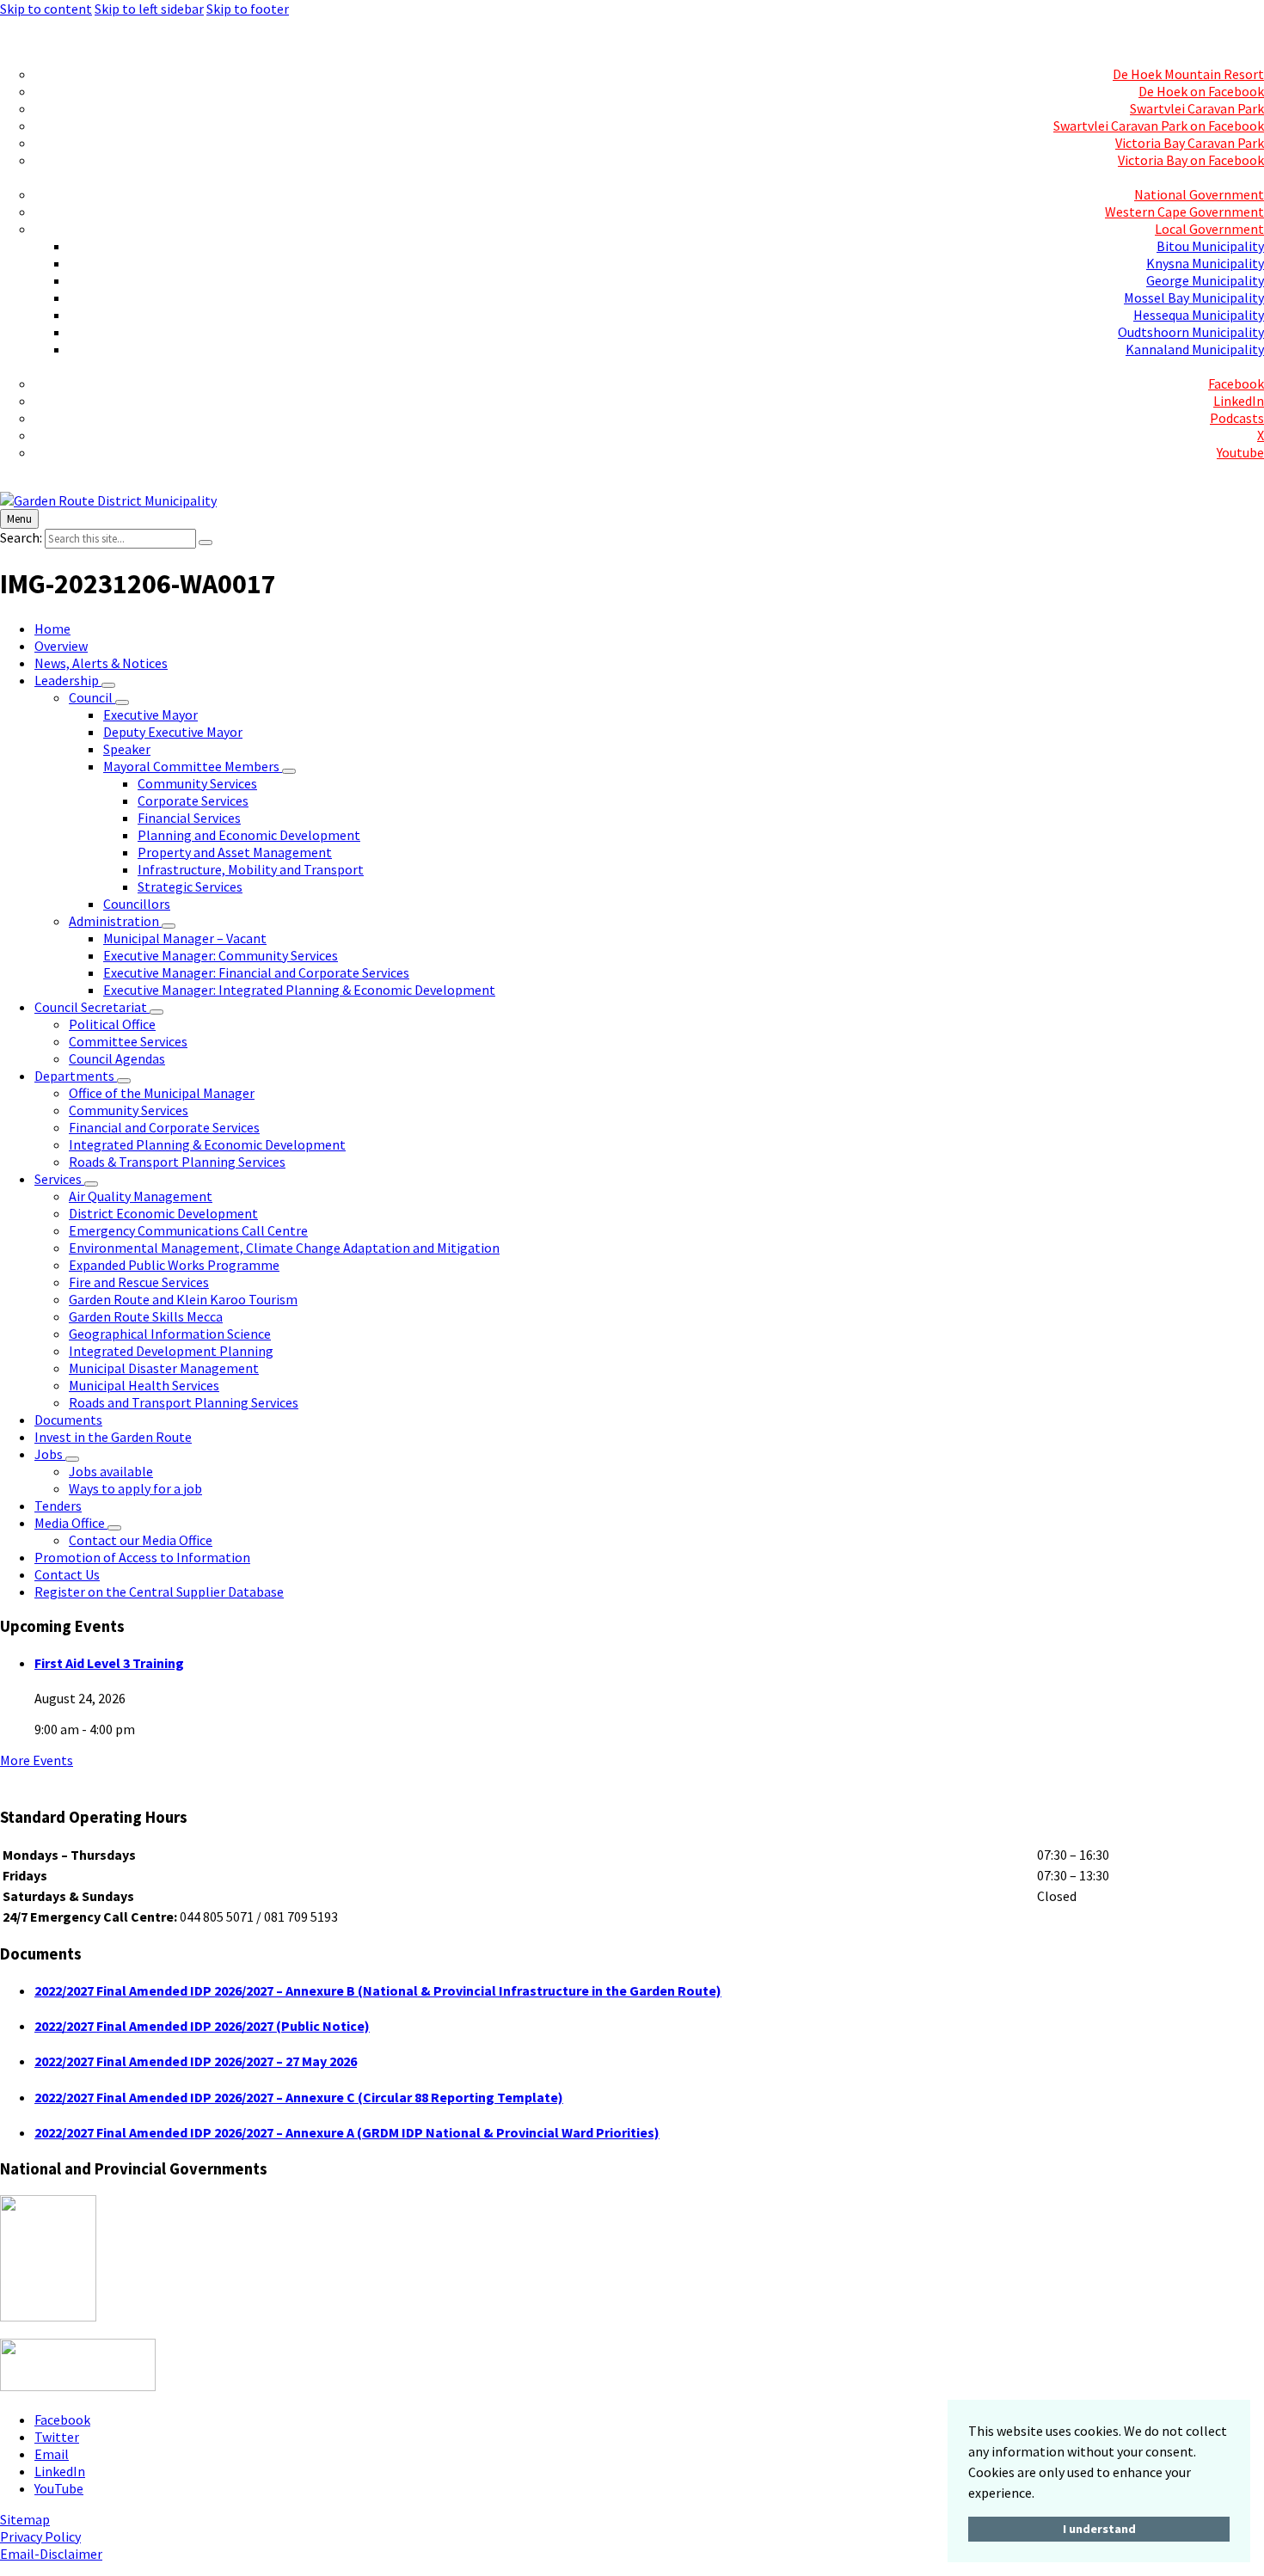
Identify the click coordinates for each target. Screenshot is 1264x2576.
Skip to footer (248, 9)
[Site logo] (108, 500)
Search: (21, 537)
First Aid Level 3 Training (109, 1663)
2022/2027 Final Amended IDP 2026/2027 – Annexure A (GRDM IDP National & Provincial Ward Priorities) (347, 2132)
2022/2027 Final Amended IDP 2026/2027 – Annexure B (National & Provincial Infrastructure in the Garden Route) (378, 1990)
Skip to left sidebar (149, 9)
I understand (1099, 2529)
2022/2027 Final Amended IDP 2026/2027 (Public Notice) (202, 2026)
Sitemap (25, 2519)
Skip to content (46, 9)
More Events (37, 1760)
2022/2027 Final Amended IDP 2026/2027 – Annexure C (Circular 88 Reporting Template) (299, 2097)
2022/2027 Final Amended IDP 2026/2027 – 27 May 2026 (196, 2061)
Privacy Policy (40, 2536)
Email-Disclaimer (51, 2554)
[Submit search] (206, 543)
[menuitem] (1229, 40)
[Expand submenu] (108, 685)
